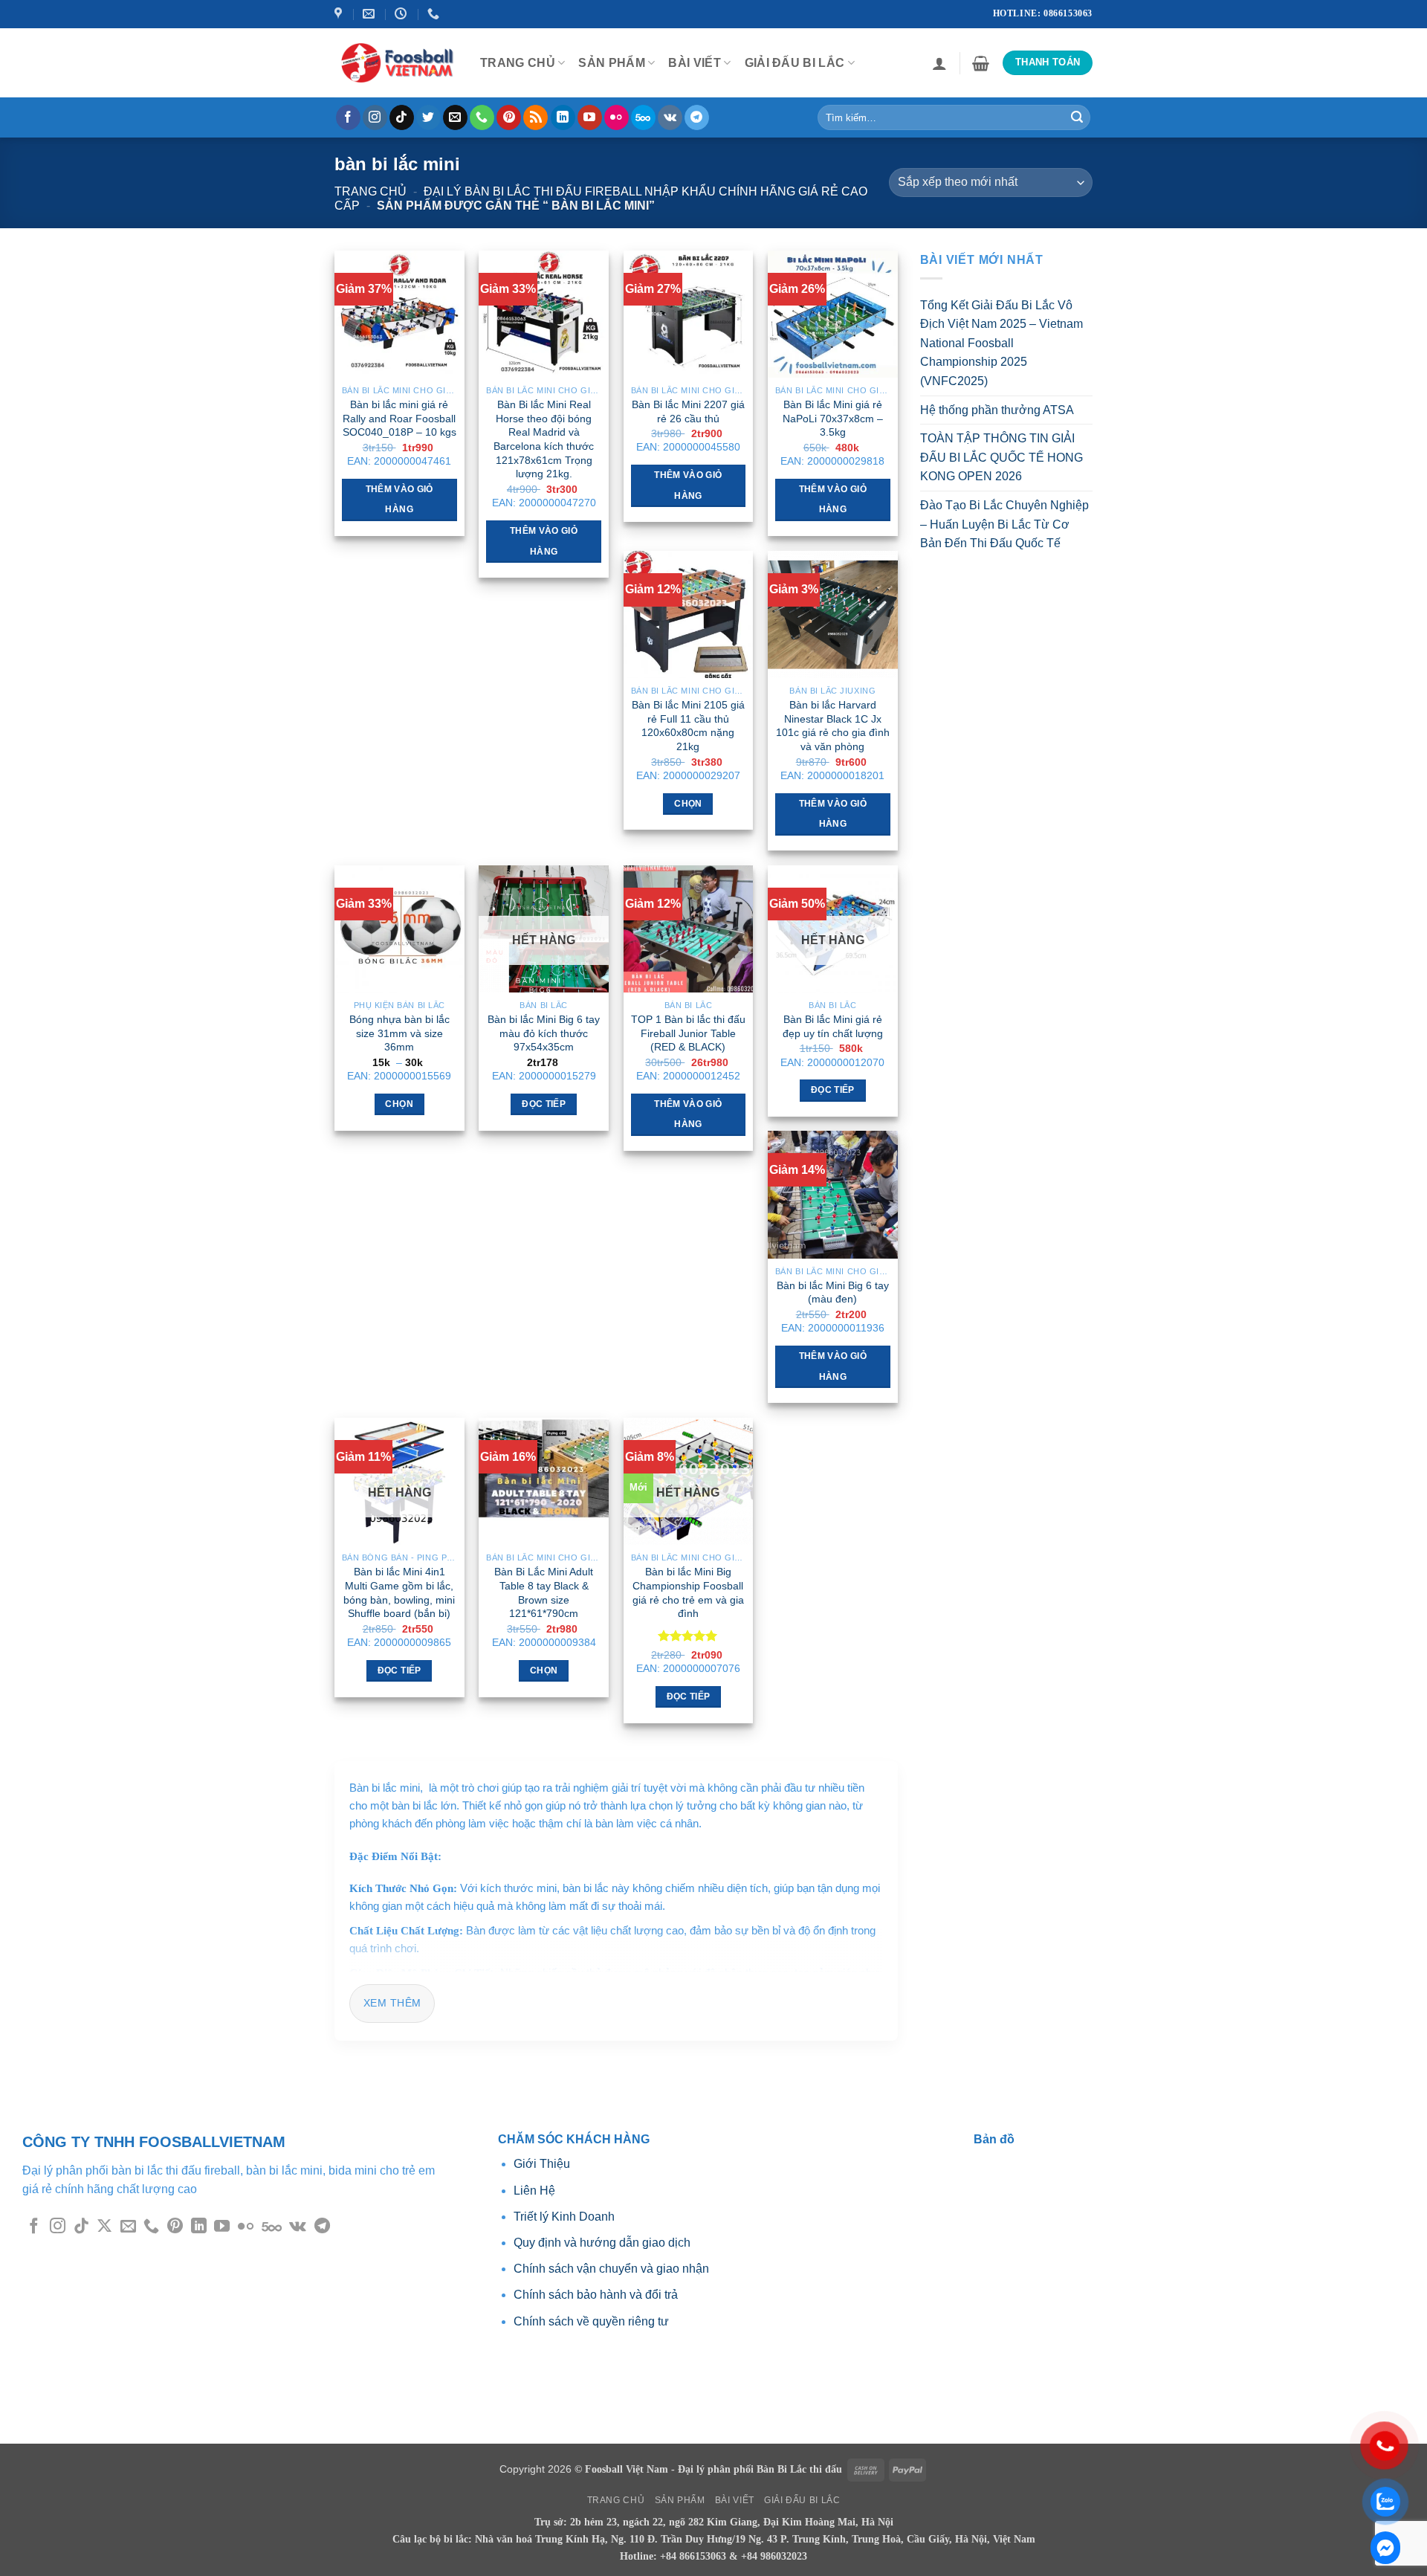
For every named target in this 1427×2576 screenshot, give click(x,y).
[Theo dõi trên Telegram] (697, 117)
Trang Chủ (518, 63)
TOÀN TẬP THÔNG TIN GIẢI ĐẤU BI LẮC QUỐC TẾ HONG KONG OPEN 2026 (1002, 457)
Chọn (688, 804)
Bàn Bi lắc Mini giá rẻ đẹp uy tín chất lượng (833, 1026)
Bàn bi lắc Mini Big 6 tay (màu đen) (833, 1292)
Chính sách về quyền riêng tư (591, 2321)
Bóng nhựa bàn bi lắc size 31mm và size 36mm (399, 1033)
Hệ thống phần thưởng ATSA (997, 410)
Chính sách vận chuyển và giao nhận (611, 2269)
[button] (939, 63)
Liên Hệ (534, 2191)
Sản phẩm (612, 63)
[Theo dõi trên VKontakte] (670, 117)
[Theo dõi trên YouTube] (590, 117)
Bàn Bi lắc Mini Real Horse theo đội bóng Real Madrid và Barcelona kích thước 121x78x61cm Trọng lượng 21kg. (544, 439)
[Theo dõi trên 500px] (643, 117)
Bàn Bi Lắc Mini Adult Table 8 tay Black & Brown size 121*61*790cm (544, 1592)
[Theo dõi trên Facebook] (348, 117)
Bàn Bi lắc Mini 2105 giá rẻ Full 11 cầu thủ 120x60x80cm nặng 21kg (688, 726)
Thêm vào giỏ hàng (399, 500)
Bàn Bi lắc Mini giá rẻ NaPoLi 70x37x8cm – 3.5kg (833, 418)
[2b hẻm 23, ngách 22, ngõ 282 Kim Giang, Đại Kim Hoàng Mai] (340, 14)
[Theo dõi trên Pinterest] (509, 117)
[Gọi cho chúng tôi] (482, 117)
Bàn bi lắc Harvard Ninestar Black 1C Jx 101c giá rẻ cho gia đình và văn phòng (833, 726)
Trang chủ (370, 191)
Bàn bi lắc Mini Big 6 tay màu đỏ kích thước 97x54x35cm (544, 1033)
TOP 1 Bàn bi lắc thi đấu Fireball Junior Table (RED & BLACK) (688, 1033)
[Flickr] (617, 117)
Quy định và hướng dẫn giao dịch (602, 2243)
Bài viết (695, 63)
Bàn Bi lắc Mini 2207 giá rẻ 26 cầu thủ (688, 411)
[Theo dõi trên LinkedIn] (563, 117)
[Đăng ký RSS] (535, 117)
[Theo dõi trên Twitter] (428, 117)
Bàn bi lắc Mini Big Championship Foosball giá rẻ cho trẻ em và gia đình (688, 1592)
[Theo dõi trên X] (104, 2227)
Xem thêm (392, 2003)
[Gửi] (1077, 117)
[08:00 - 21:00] (402, 14)
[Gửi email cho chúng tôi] (455, 117)
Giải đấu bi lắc (795, 63)
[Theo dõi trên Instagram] (375, 117)
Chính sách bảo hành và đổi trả (596, 2295)
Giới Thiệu (543, 2164)
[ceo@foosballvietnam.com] (370, 14)
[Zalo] (1385, 2548)
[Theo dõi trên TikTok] (402, 117)
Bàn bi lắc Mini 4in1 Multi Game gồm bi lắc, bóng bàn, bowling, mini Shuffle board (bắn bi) (399, 1592)
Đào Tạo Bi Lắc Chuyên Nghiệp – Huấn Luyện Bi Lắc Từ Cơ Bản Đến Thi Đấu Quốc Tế (1004, 524)
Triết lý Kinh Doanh (564, 2217)
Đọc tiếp (544, 1104)
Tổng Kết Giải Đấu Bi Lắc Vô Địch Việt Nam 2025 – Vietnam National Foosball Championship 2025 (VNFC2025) (1002, 343)
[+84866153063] (435, 14)
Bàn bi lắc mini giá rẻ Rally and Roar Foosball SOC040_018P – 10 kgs (399, 418)
